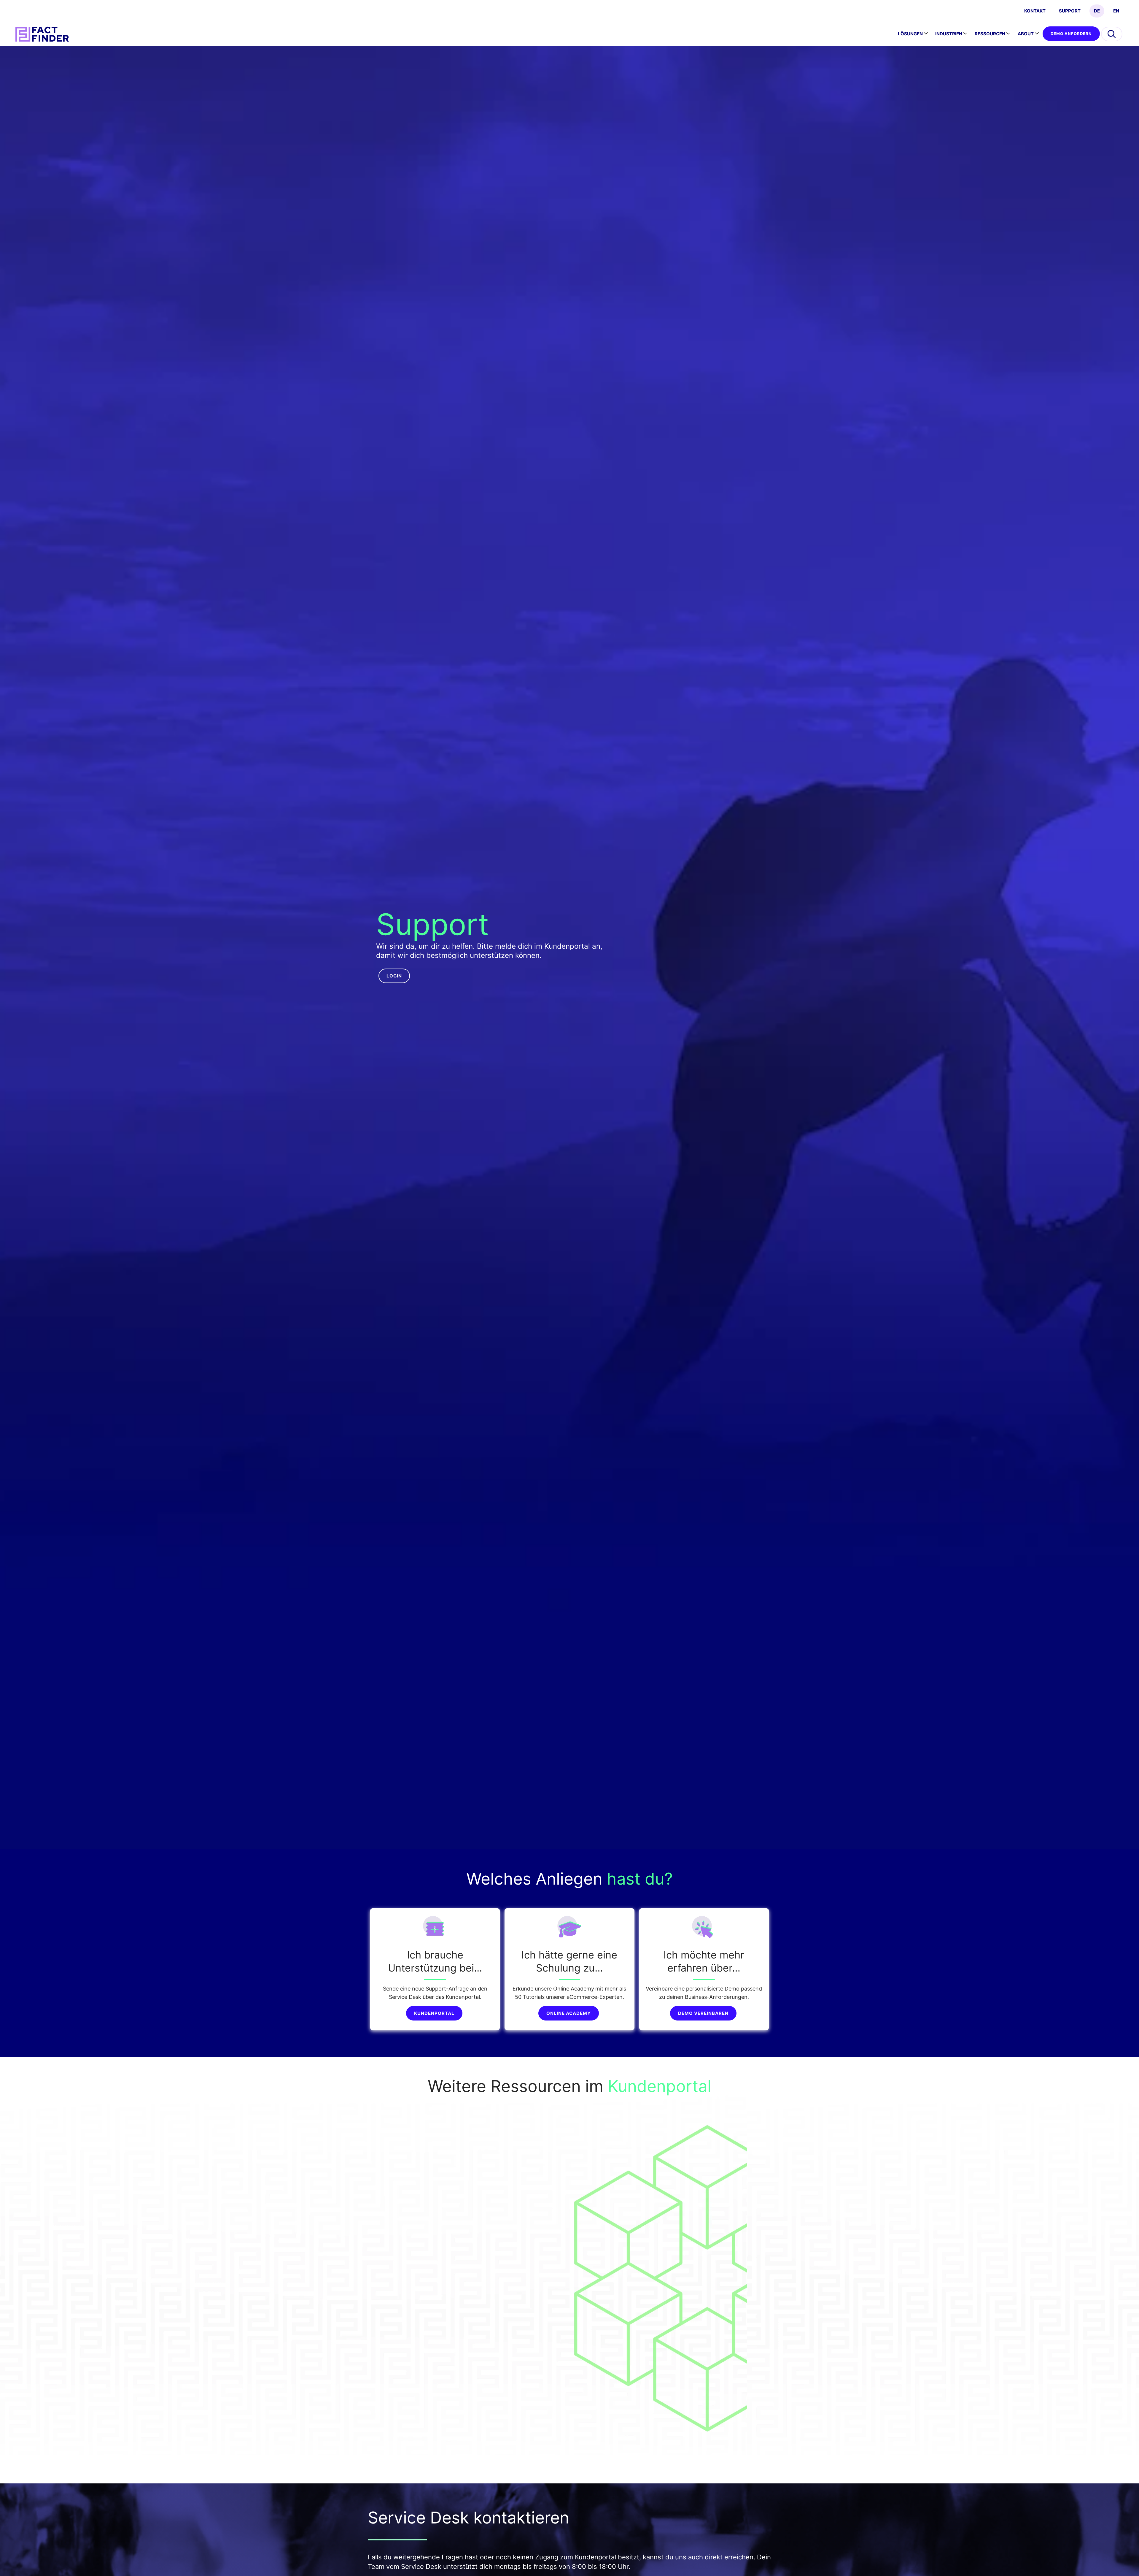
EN (1116, 11)
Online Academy (569, 2013)
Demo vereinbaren (703, 2013)
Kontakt (1035, 11)
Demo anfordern (1071, 34)
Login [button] (394, 976)
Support (1070, 11)
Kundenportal (434, 2013)
